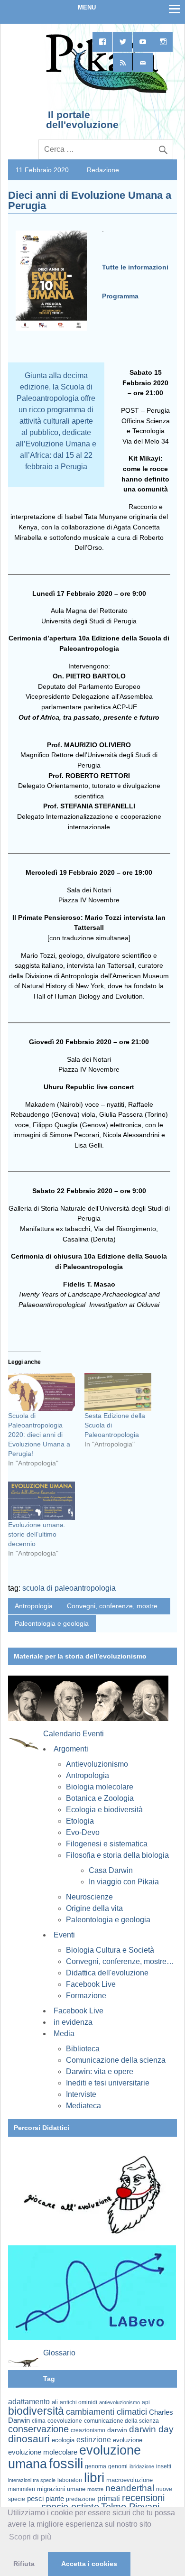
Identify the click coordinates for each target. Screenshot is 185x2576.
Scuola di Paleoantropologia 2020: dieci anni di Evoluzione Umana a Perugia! (39, 1435)
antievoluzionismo (120, 2402)
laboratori (70, 2480)
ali (55, 2402)
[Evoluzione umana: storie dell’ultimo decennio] (42, 1501)
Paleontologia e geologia (52, 1623)
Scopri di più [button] (30, 2537)
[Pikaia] (105, 92)
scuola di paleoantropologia (69, 1588)
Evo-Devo (83, 1832)
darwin (117, 2430)
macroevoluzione (129, 2480)
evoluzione (128, 2440)
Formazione (86, 1996)
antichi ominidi (79, 2402)
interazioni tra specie (32, 2480)
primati (109, 2498)
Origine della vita (94, 1908)
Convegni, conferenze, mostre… (120, 1961)
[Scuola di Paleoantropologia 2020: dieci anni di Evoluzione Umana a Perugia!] (42, 1392)
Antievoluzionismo (97, 1764)
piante (55, 2499)
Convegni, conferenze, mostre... (115, 1606)
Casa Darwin (111, 1870)
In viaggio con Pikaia (124, 1882)
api (146, 2402)
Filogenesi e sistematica (107, 1844)
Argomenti (71, 1749)
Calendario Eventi (74, 1734)
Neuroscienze (89, 1897)
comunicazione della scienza (121, 2421)
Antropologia (34, 1606)
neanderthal (130, 2488)
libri (94, 2477)
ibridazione (142, 2466)
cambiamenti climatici (106, 2412)
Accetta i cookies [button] (89, 2564)
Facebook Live (91, 1984)
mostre (95, 2489)
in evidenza (73, 2022)
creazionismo (88, 2430)
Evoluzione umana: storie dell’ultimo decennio (37, 1534)
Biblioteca (83, 2049)
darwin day (151, 2429)
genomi (118, 2466)
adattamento (29, 2402)
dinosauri (29, 2439)
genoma (96, 2466)
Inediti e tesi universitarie (108, 2083)
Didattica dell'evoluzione (107, 1973)
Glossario (59, 2353)
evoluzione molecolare (43, 2452)
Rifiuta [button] (24, 2564)
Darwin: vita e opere (100, 2071)
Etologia (80, 1821)
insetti (164, 2466)
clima (39, 2421)
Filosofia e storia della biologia (117, 1855)
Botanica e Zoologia (100, 1798)
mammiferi (22, 2489)
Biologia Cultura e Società (110, 1950)
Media (64, 2034)
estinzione (94, 2439)
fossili (66, 2463)
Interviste (81, 2094)
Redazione (103, 170)
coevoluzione (65, 2421)
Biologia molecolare (100, 1787)
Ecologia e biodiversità (104, 1810)
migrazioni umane (61, 2489)
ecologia (63, 2440)
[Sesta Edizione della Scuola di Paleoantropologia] (118, 1392)
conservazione (38, 2429)
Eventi (64, 1935)
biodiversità (36, 2411)
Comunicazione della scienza (116, 2060)
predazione (81, 2499)
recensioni (143, 2498)
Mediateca (83, 2106)
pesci (35, 2499)
